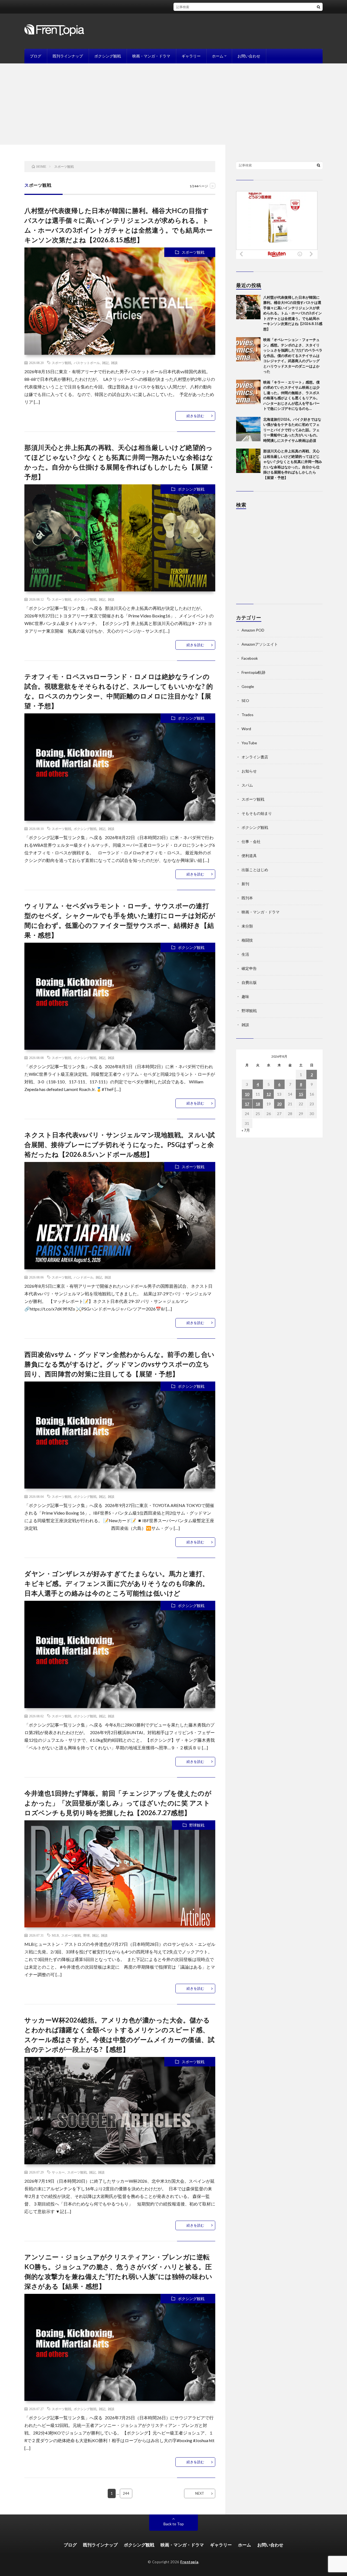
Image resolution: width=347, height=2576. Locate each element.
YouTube (249, 743)
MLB (55, 1935)
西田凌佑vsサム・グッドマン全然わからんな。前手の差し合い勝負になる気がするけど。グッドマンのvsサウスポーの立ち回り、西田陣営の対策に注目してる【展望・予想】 (120, 1364)
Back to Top (174, 2524)
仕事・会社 (251, 841)
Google (248, 686)
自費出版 (249, 982)
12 (269, 1094)
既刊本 (247, 898)
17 (247, 1104)
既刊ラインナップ (68, 56)
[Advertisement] (173, 104)
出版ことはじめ (255, 870)
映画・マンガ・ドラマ (151, 56)
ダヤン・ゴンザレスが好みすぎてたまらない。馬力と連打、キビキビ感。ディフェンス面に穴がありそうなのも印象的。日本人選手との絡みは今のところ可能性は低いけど (117, 1583)
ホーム (218, 56)
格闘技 (247, 940)
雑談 (114, 363)
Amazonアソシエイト (260, 644)
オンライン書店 (255, 757)
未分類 (247, 926)
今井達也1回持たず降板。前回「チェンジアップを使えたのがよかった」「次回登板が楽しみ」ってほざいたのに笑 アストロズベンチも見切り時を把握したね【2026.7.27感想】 (118, 1803)
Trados (248, 715)
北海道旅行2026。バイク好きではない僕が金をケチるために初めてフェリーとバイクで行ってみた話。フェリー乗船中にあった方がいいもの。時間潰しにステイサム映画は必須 (292, 430)
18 (258, 1104)
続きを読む (195, 416)
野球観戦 (197, 1825)
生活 (245, 954)
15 (301, 1094)
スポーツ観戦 (193, 252)
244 (126, 2493)
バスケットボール (87, 363)
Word (246, 729)
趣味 (245, 996)
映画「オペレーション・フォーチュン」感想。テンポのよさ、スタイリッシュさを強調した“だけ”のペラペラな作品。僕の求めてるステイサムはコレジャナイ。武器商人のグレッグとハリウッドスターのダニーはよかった (293, 355)
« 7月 (246, 1130)
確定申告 (249, 968)
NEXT (200, 2493)
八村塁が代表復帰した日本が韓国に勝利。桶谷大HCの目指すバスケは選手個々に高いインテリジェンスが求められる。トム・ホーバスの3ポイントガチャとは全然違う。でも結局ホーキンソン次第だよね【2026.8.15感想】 (293, 313)
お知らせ (249, 771)
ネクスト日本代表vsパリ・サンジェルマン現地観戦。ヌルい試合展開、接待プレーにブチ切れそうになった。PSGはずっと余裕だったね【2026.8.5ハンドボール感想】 (120, 1144)
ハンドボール (83, 1277)
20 (279, 1104)
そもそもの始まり (257, 813)
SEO (245, 701)
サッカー (58, 2172)
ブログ (36, 56)
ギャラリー (191, 56)
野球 (86, 1935)
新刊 (245, 884)
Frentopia (189, 2562)
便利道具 (249, 856)
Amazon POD (253, 630)
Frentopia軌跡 (253, 672)
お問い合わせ (249, 56)
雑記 (105, 363)
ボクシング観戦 (108, 56)
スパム (247, 785)
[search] (319, 7)
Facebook (250, 658)
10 (247, 1094)
